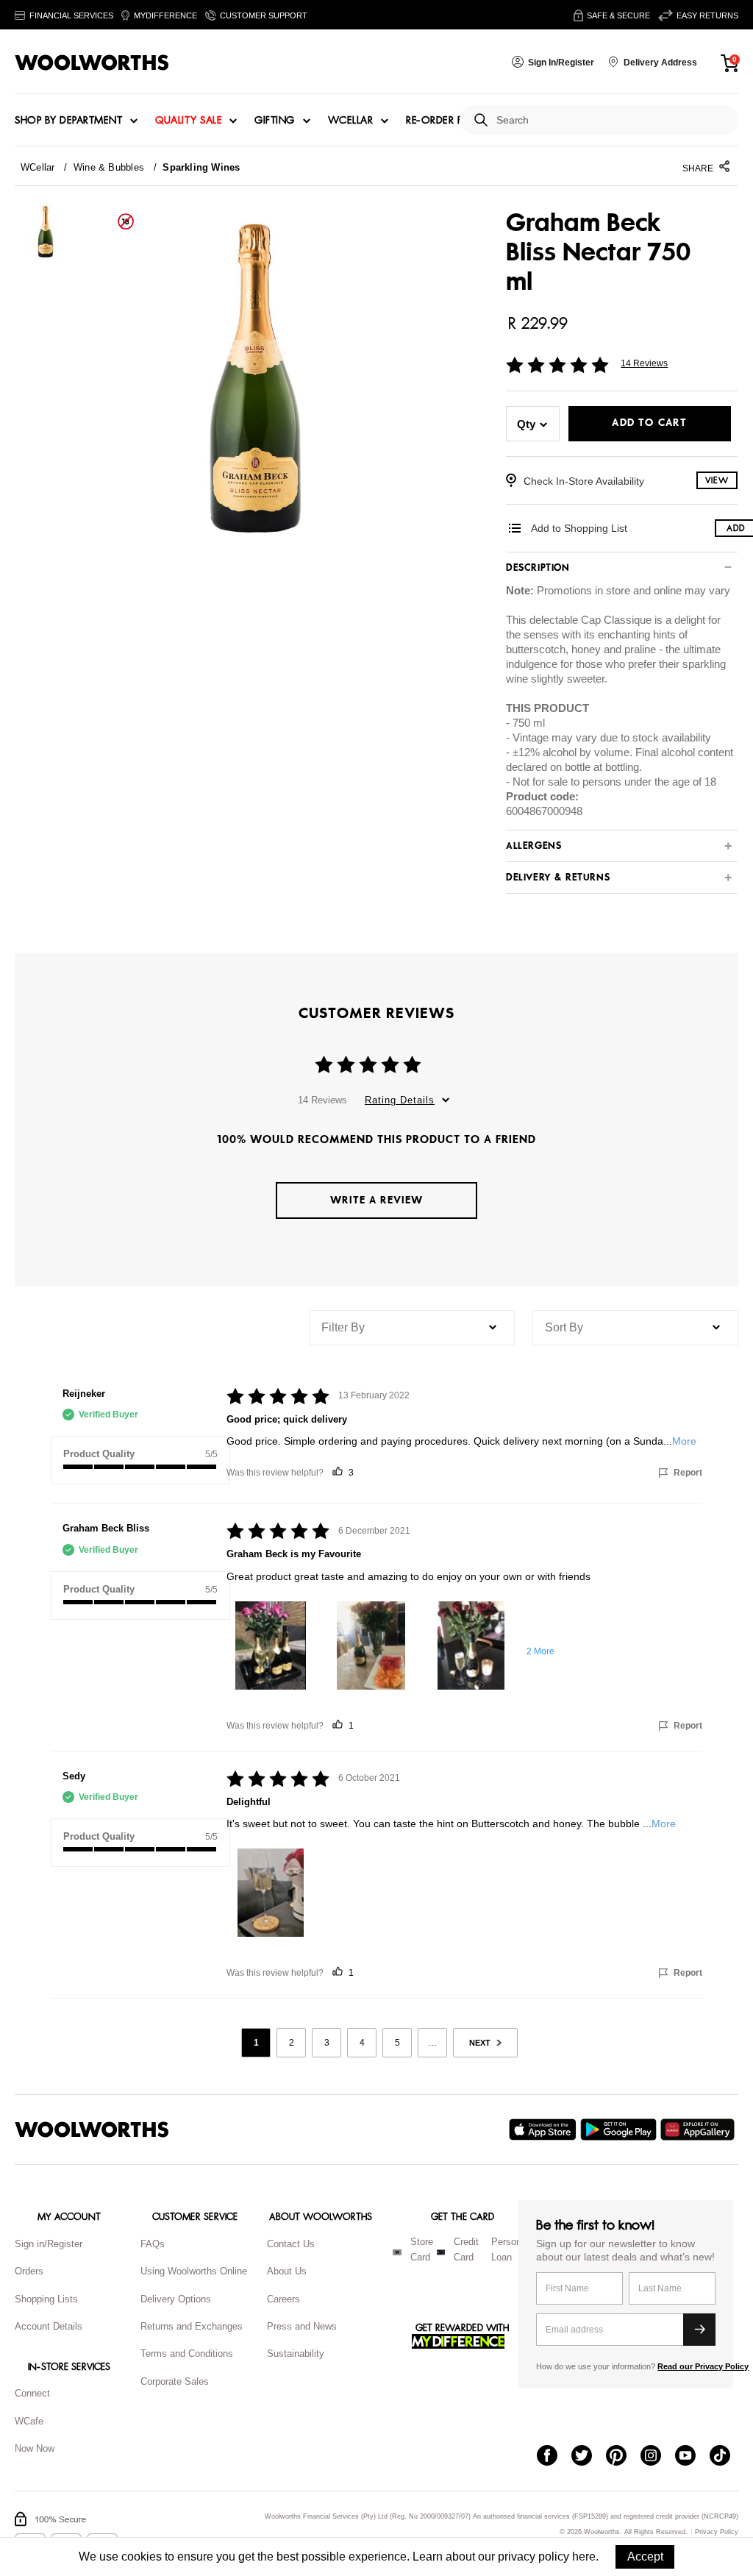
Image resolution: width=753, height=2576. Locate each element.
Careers (283, 2299)
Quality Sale (188, 121)
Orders (29, 2271)
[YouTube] (692, 2457)
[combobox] (611, 120)
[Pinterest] (623, 2457)
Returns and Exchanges (192, 2326)
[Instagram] (658, 2457)
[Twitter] (589, 2457)
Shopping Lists (46, 2299)
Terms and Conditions (187, 2353)
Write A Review (376, 1200)
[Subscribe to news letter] (699, 2330)
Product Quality (99, 1454)
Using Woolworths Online (194, 2271)
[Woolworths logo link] (92, 63)
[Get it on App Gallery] (699, 2130)
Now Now (35, 2448)
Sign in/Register (49, 2244)
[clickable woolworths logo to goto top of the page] (92, 2130)
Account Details (49, 2326)
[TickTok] (727, 2457)
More (684, 1441)
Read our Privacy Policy (703, 2366)
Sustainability (296, 2353)
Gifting (275, 121)
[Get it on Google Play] (620, 2130)
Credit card (466, 2249)
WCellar (351, 121)
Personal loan (510, 2249)
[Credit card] (441, 2252)
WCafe (29, 2421)
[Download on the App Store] (545, 2130)
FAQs (153, 2244)
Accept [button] (645, 2557)
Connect (32, 2393)
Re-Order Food (447, 121)
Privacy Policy (717, 2532)
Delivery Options (176, 2299)
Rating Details (400, 1100)
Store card (422, 2249)
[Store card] (397, 2252)
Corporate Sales (175, 2381)
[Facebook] (554, 2457)
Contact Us (291, 2244)
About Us (287, 2271)
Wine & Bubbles (109, 167)
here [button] (584, 2557)
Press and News (302, 2326)
